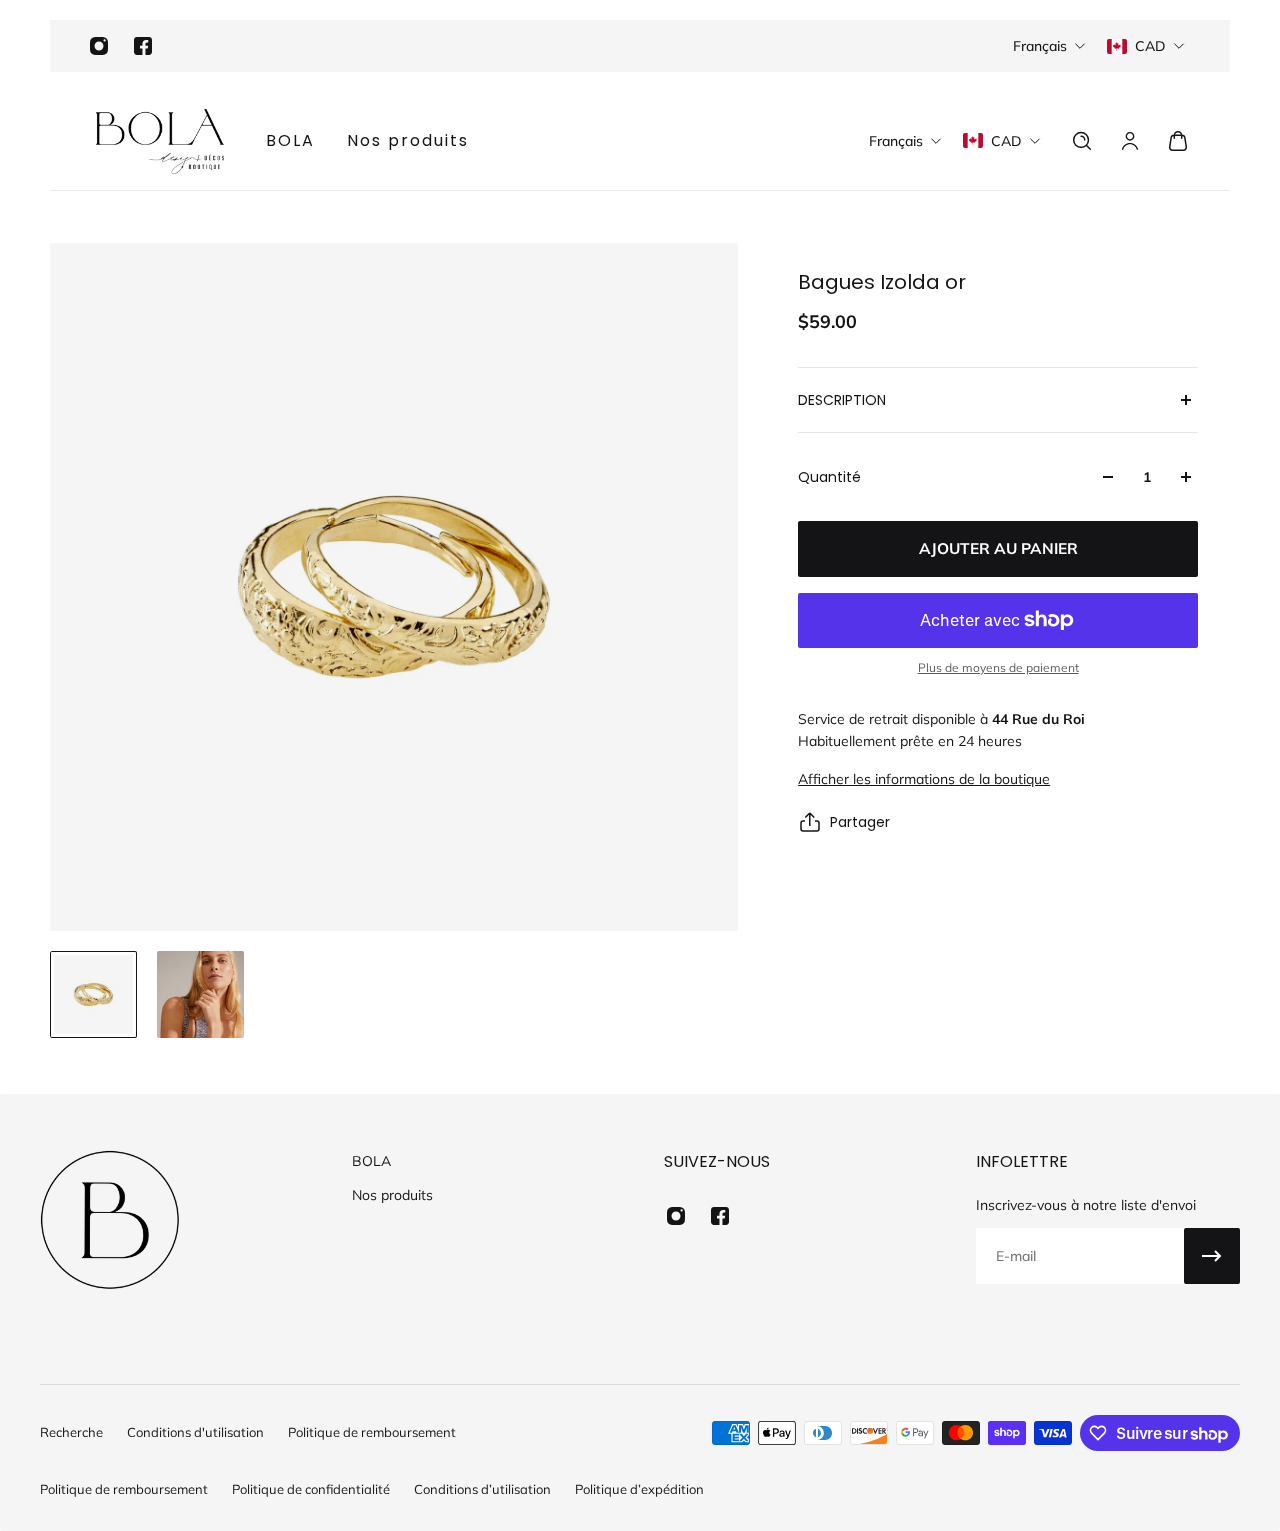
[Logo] (160, 141)
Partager (860, 822)
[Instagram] (99, 46)
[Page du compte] (1130, 141)
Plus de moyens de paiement (998, 667)
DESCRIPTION (842, 400)
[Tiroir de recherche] (1082, 141)
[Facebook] (143, 46)
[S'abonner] (1212, 1256)
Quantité (829, 477)
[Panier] (1178, 141)
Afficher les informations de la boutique (924, 779)
